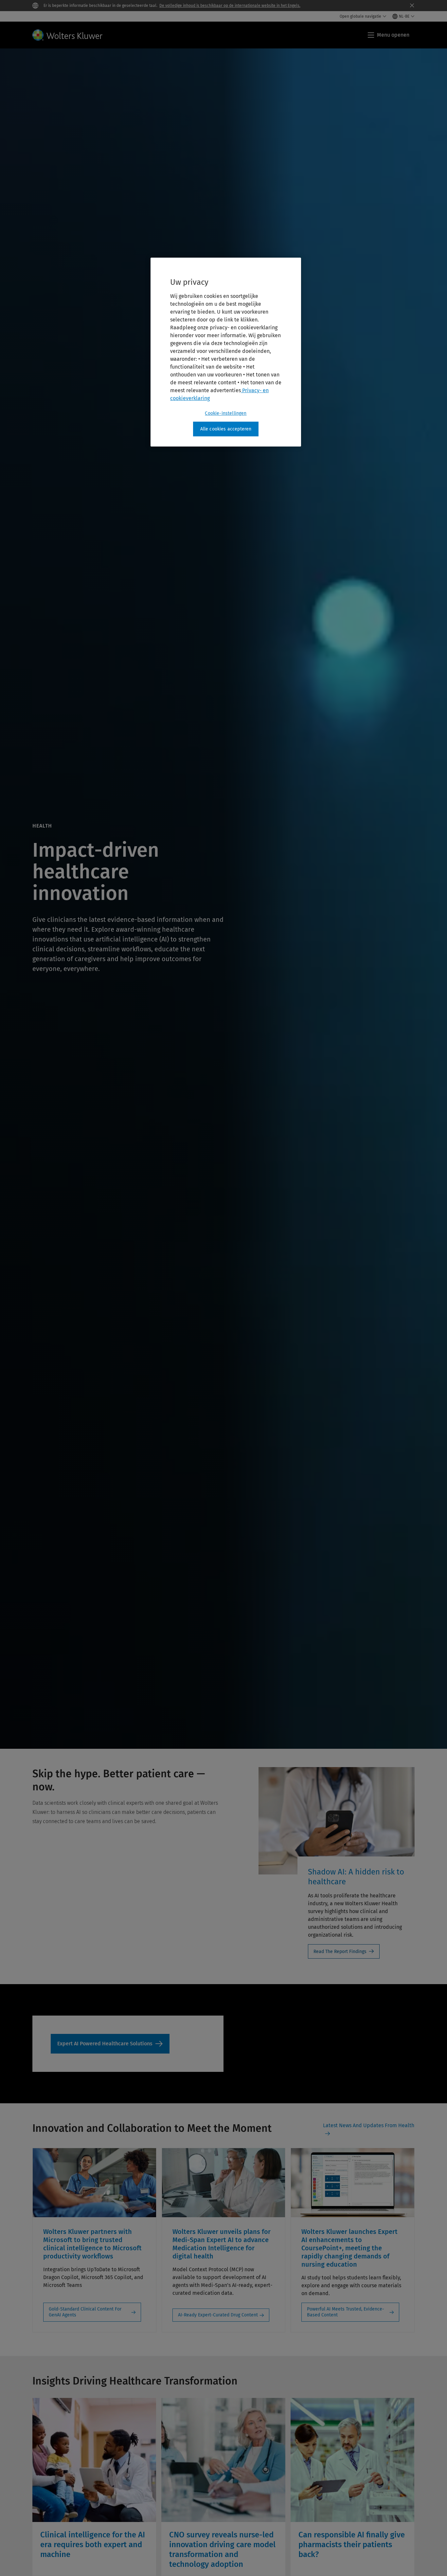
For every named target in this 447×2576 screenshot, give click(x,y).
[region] (226, 352)
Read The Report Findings (340, 1952)
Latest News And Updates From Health (369, 2125)
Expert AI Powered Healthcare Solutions (110, 2044)
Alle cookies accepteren (226, 429)
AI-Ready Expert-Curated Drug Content (218, 2315)
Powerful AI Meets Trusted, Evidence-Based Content (346, 2312)
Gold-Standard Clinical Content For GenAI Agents (85, 2312)
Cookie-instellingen (226, 413)
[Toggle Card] (94, 2487)
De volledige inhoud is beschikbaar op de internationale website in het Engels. (230, 6)
